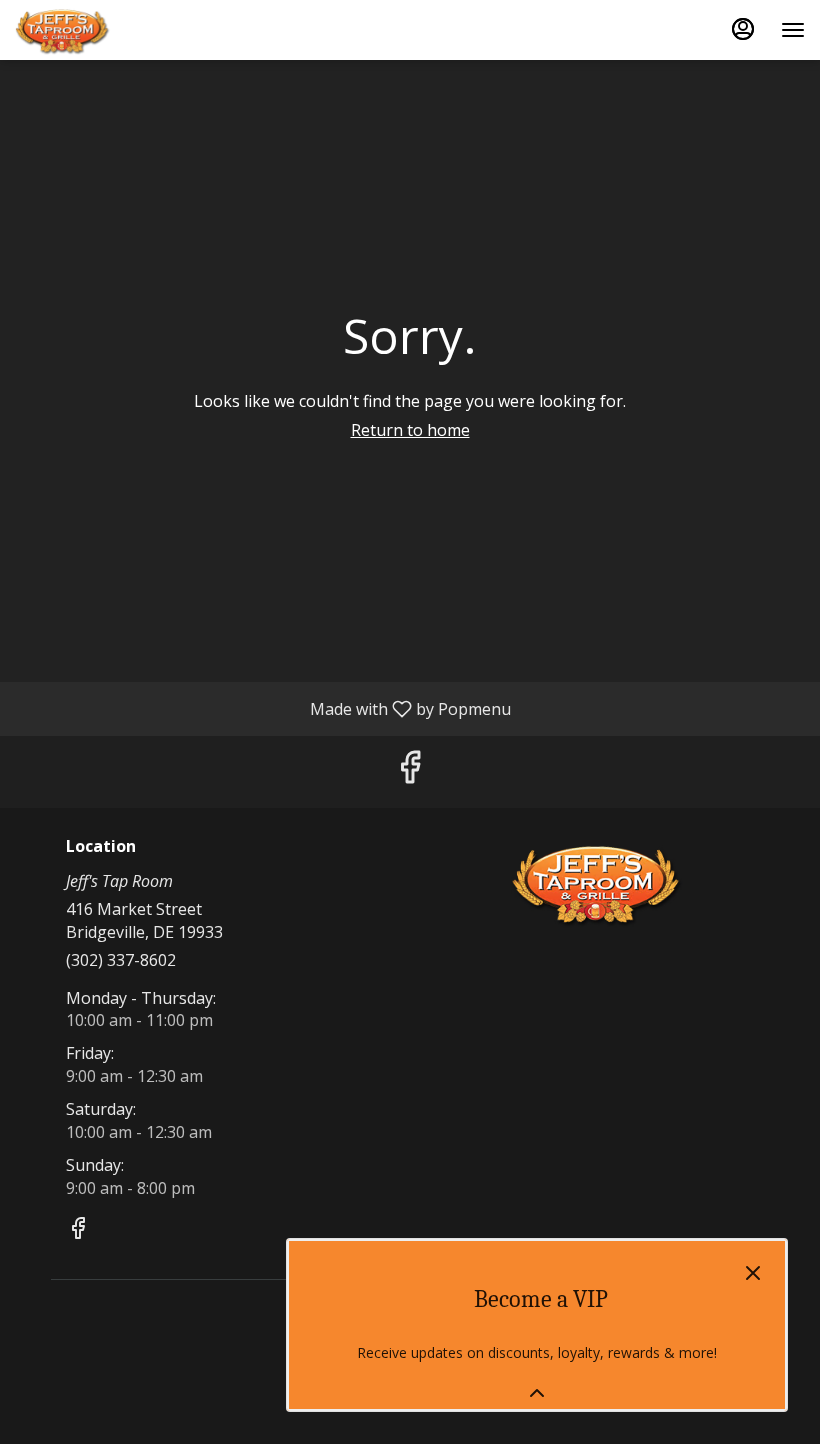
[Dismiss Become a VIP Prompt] (753, 1273)
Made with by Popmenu (263, 708)
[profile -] (743, 29)
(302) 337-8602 (121, 960)
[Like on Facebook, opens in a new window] (410, 771)
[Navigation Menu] (793, 30)
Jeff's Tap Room (597, 883)
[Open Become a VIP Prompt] (537, 1393)
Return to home (410, 430)
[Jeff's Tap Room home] (105, 30)
